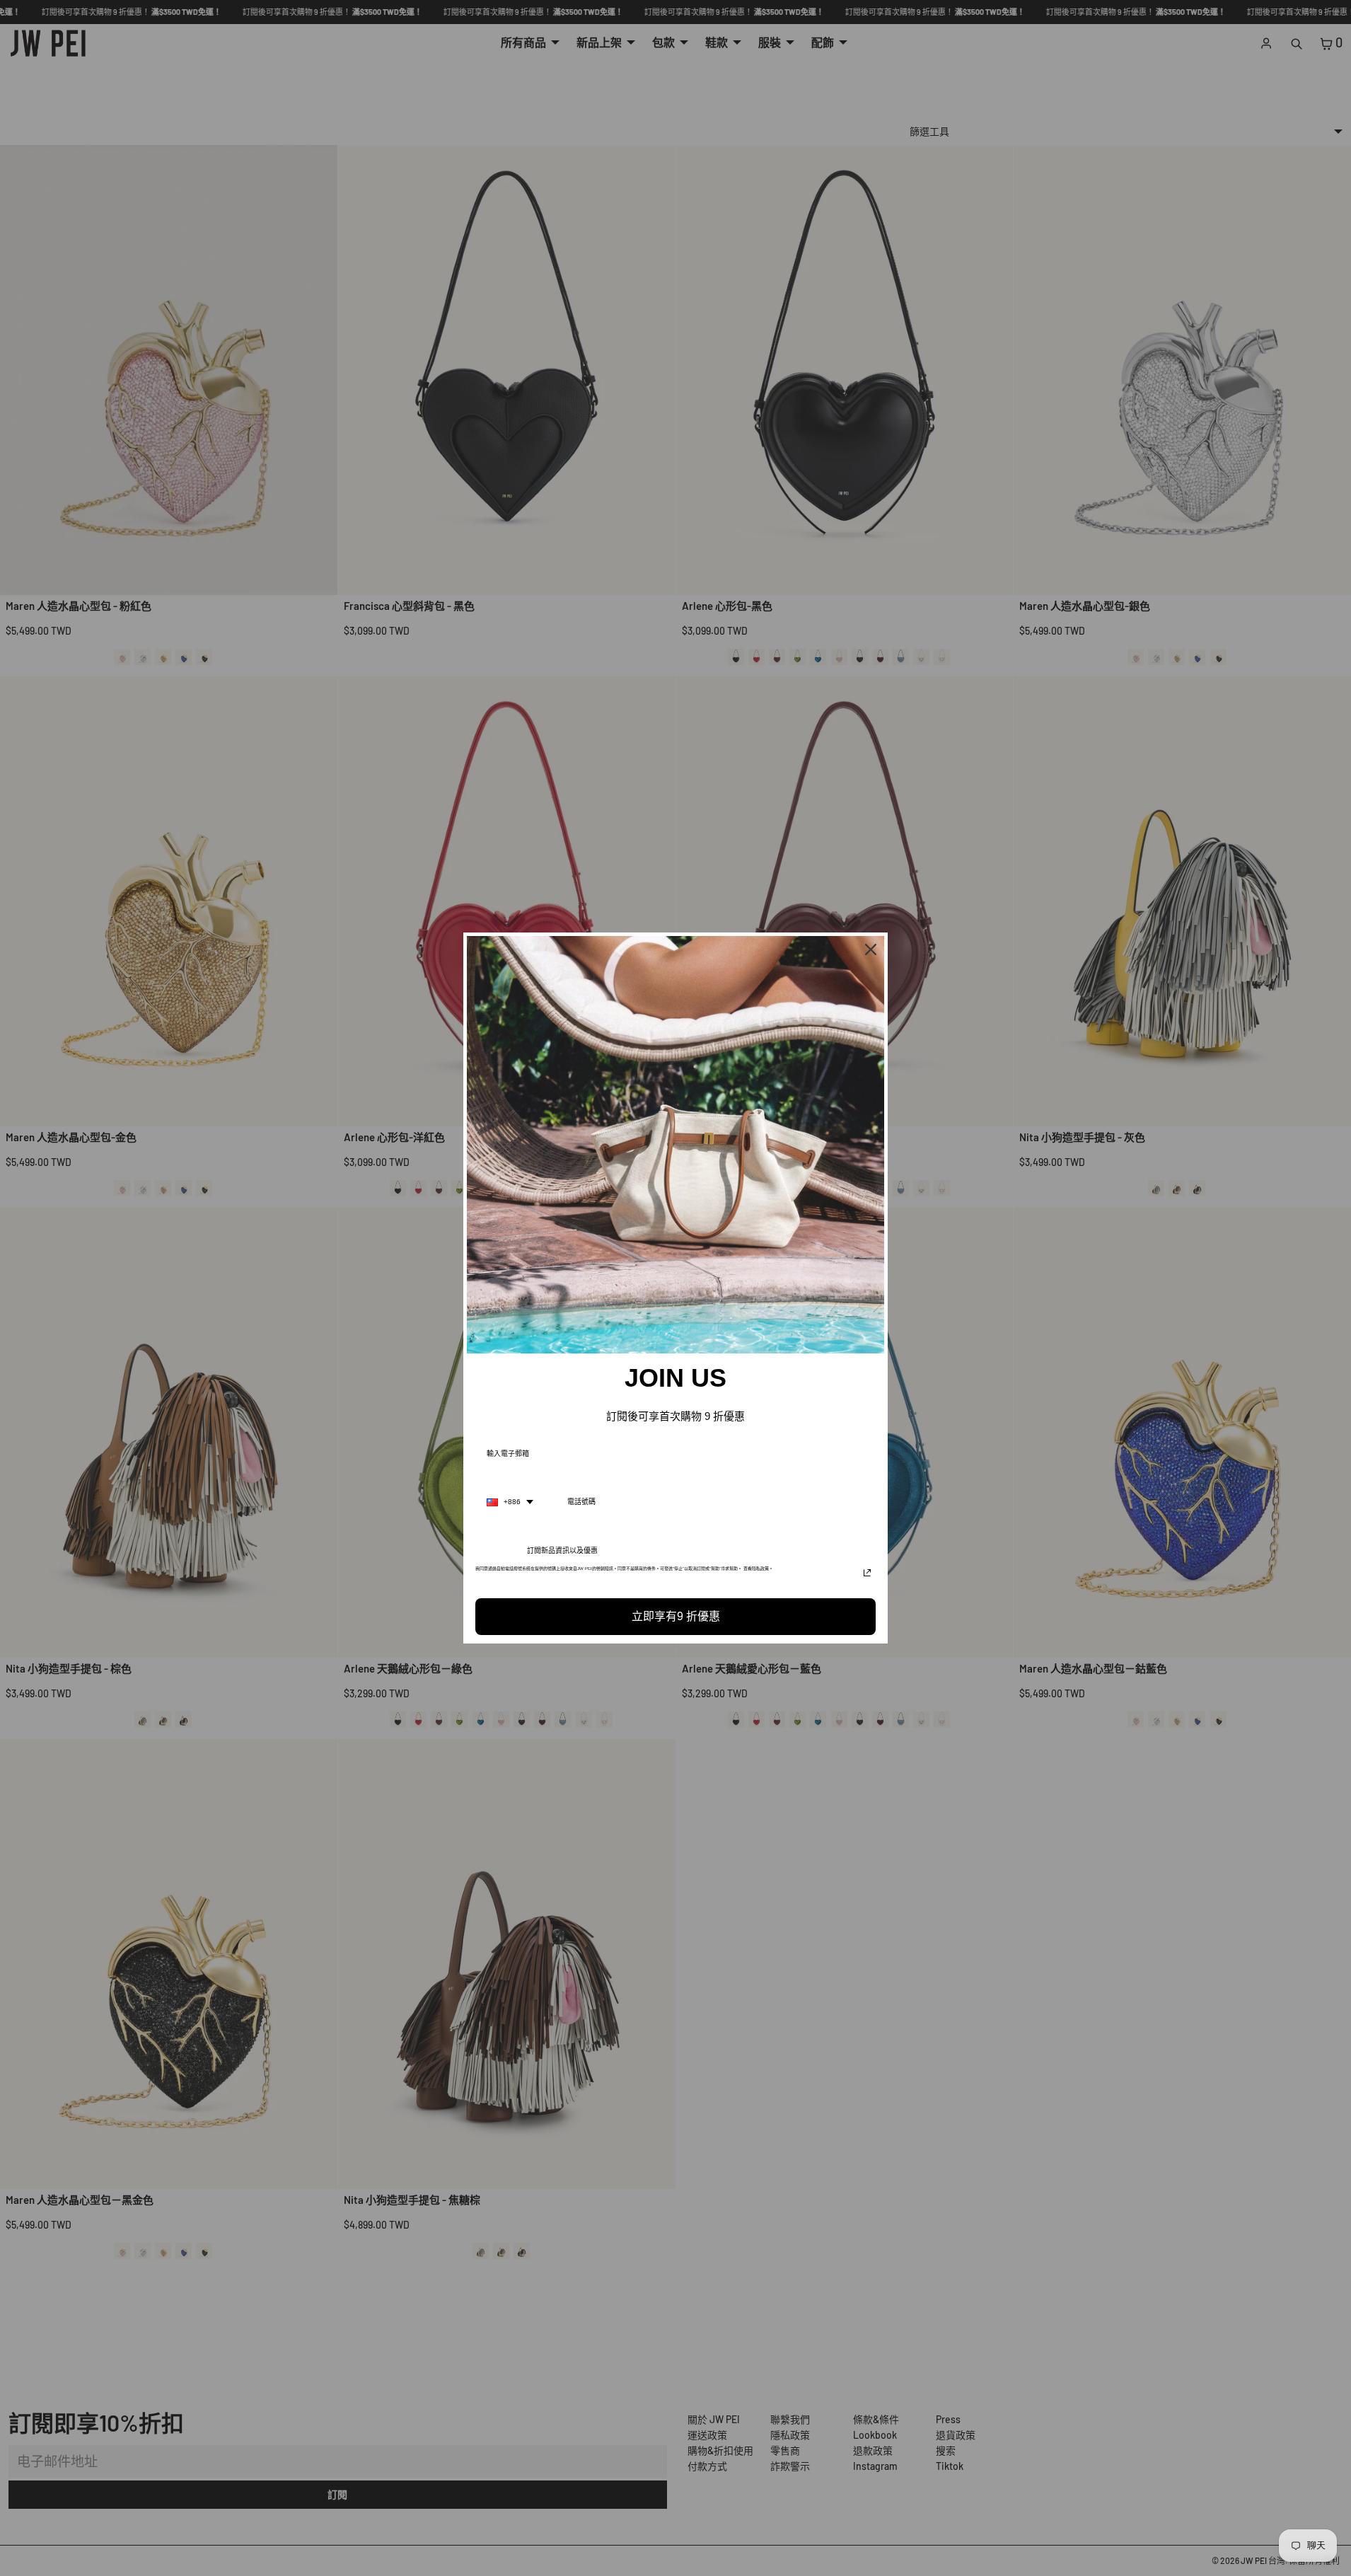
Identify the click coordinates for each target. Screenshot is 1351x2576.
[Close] (871, 949)
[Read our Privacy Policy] (867, 1573)
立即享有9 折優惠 (676, 1616)
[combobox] (510, 1502)
